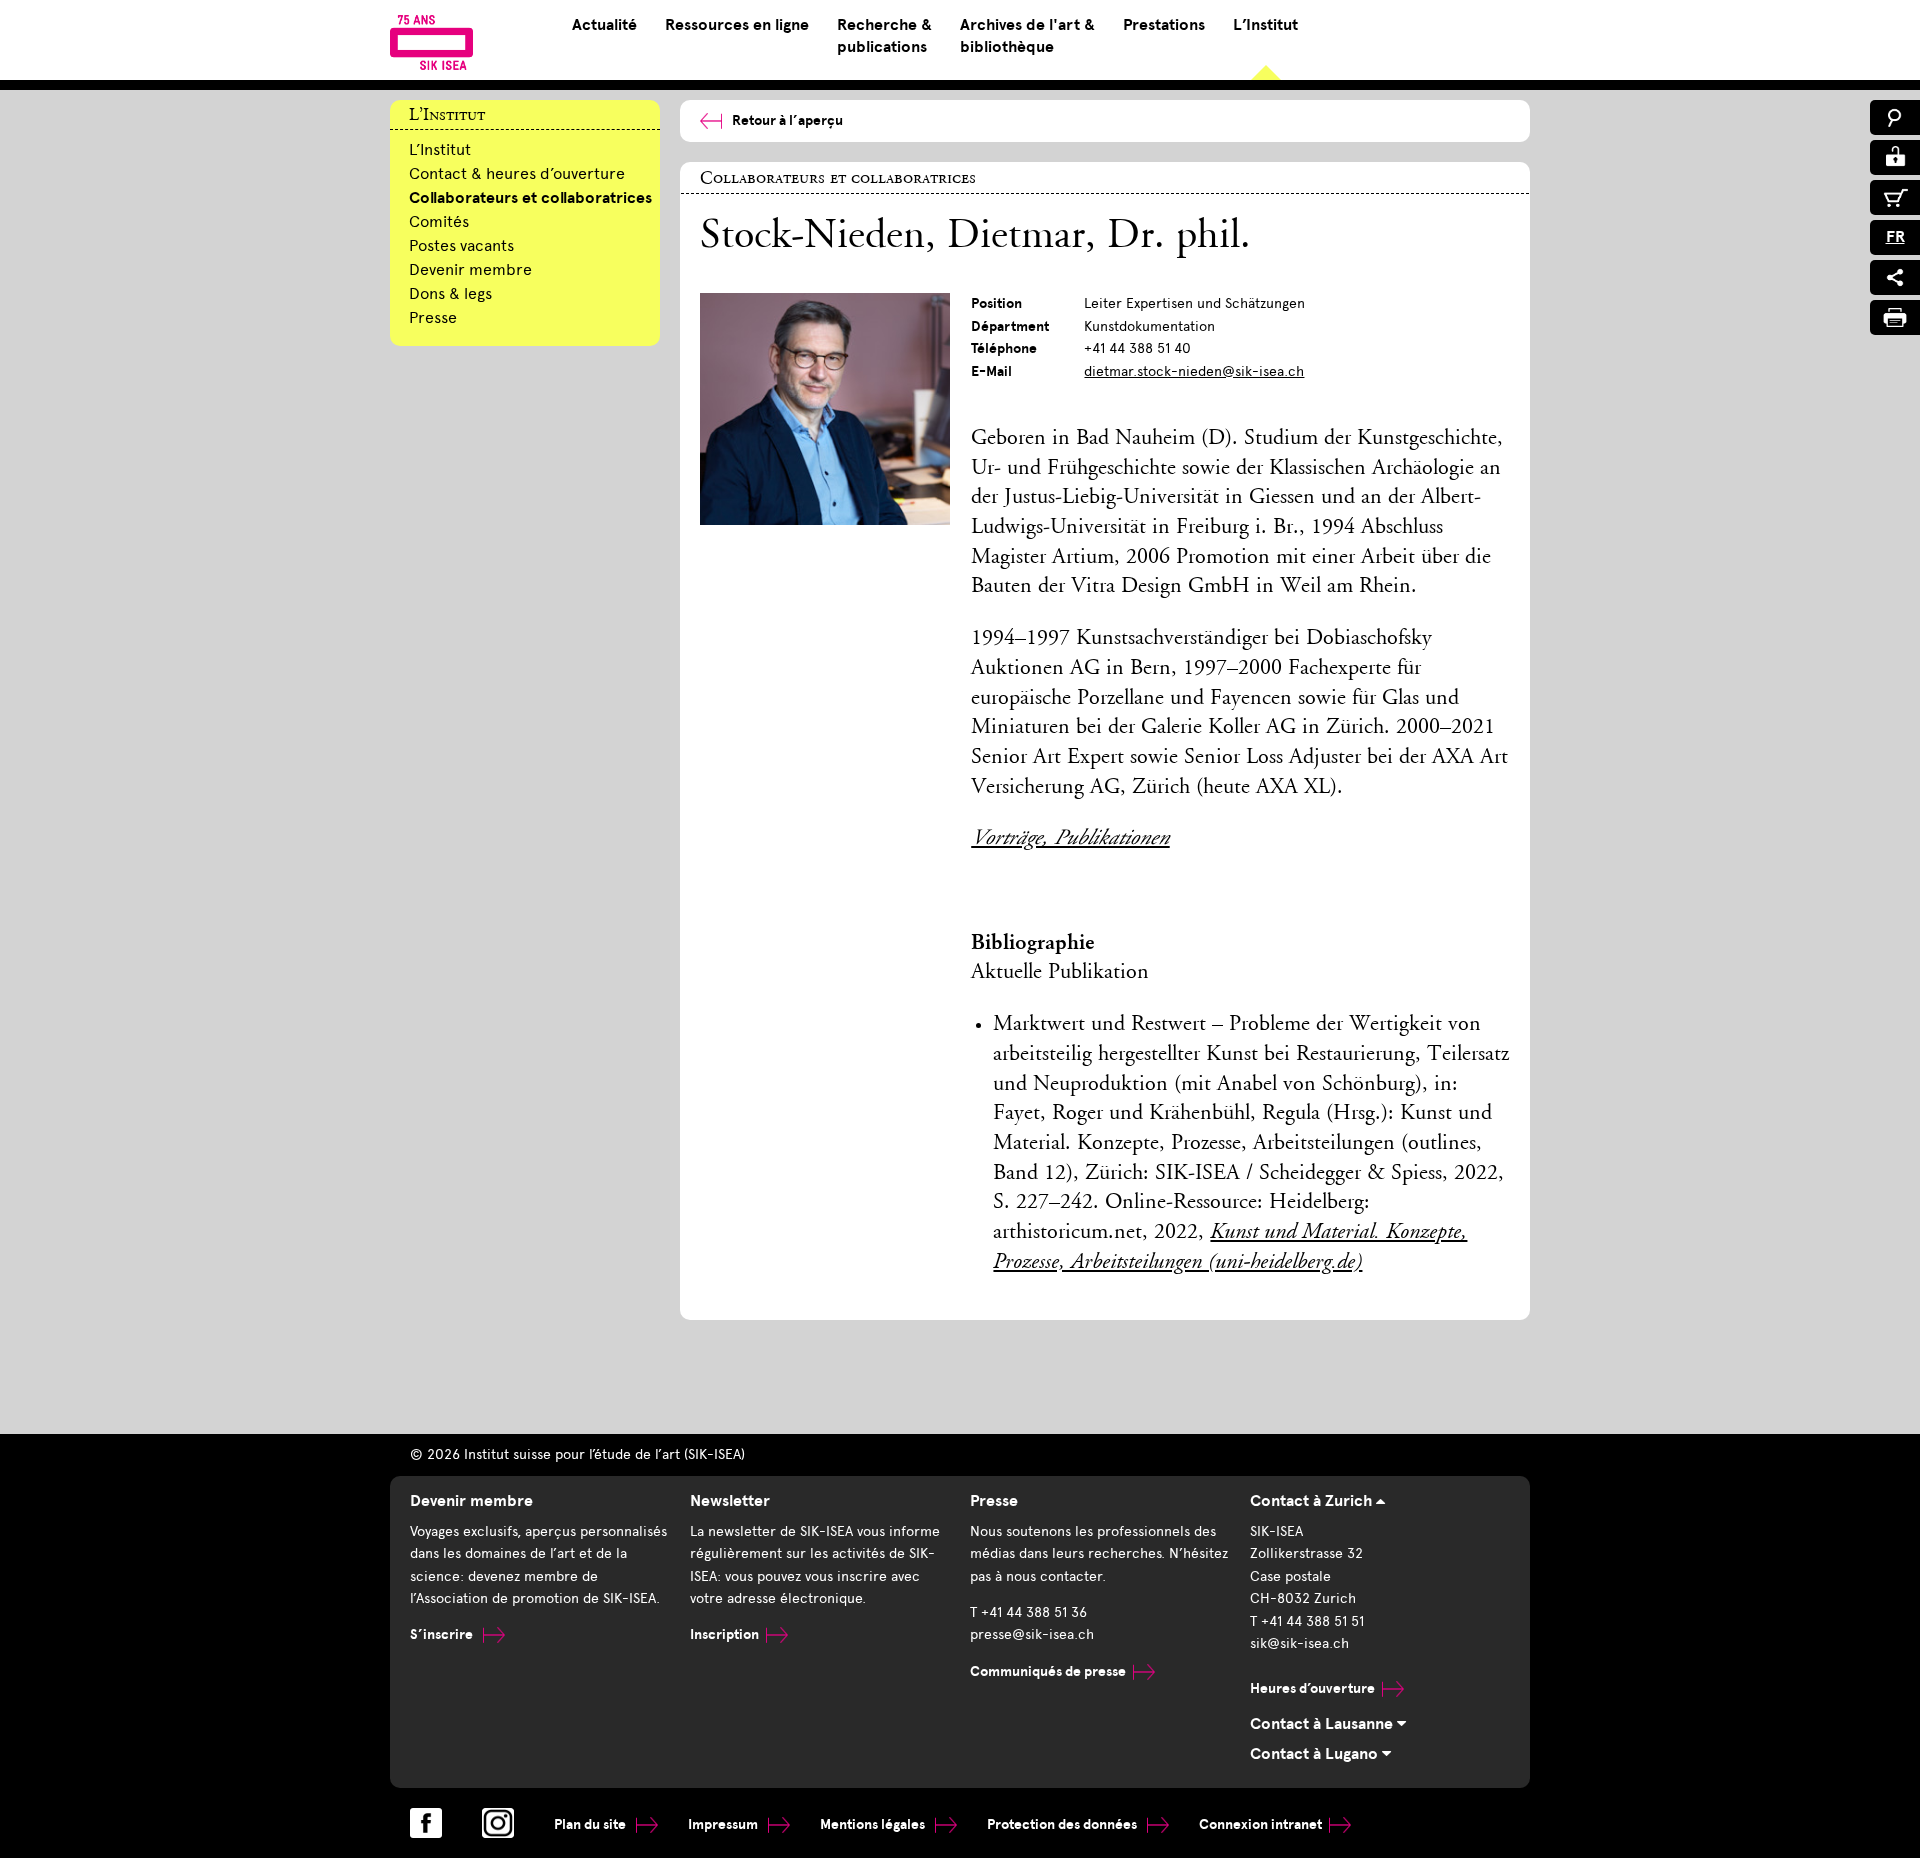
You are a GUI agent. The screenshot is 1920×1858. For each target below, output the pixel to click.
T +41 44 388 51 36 (1028, 1612)
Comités (439, 221)
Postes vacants (461, 245)
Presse (433, 317)
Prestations (1164, 25)
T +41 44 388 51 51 (1307, 1621)
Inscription (724, 1634)
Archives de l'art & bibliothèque (1027, 36)
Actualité (604, 25)
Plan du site (591, 1824)
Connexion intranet (1260, 1824)
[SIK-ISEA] (431, 42)
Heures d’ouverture (1312, 1688)
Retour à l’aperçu (787, 120)
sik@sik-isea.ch (1299, 1643)
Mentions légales (874, 1824)
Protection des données (1063, 1824)
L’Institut (1265, 25)
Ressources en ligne (737, 25)
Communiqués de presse (1048, 1671)
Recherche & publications (884, 36)
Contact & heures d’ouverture (517, 173)
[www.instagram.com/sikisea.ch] (498, 1823)
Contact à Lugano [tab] (1316, 1754)
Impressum (724, 1824)
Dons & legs (450, 293)
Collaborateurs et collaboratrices (530, 198)
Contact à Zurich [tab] (1313, 1501)
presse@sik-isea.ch (1032, 1634)
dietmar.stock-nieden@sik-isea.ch (1194, 371)
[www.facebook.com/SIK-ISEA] (426, 1823)
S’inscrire (443, 1634)
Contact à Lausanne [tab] (1323, 1724)
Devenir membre (470, 269)
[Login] (1895, 157)
